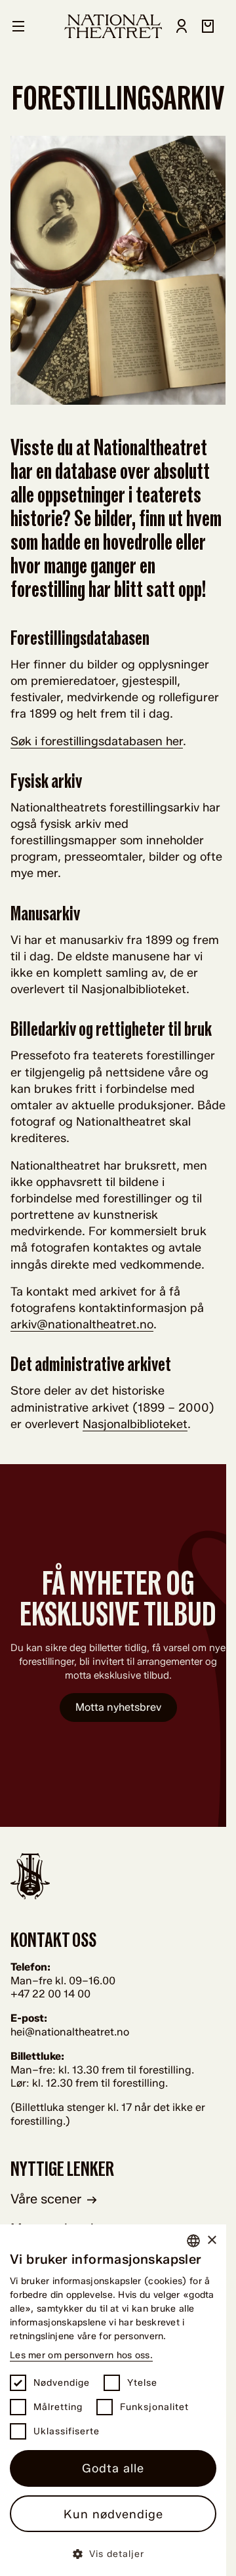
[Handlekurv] (208, 26)
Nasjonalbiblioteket (135, 1424)
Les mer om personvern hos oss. (81, 2355)
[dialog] (113, 2400)
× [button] (211, 2240)
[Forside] (113, 26)
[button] (113, 2553)
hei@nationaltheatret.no (70, 2032)
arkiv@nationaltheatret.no (82, 1324)
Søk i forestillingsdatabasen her (97, 741)
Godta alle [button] (113, 2468)
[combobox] (193, 2241)
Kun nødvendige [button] (113, 2514)
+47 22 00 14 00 (50, 1994)
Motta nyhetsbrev (118, 1707)
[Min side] (182, 26)
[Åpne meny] (18, 26)
